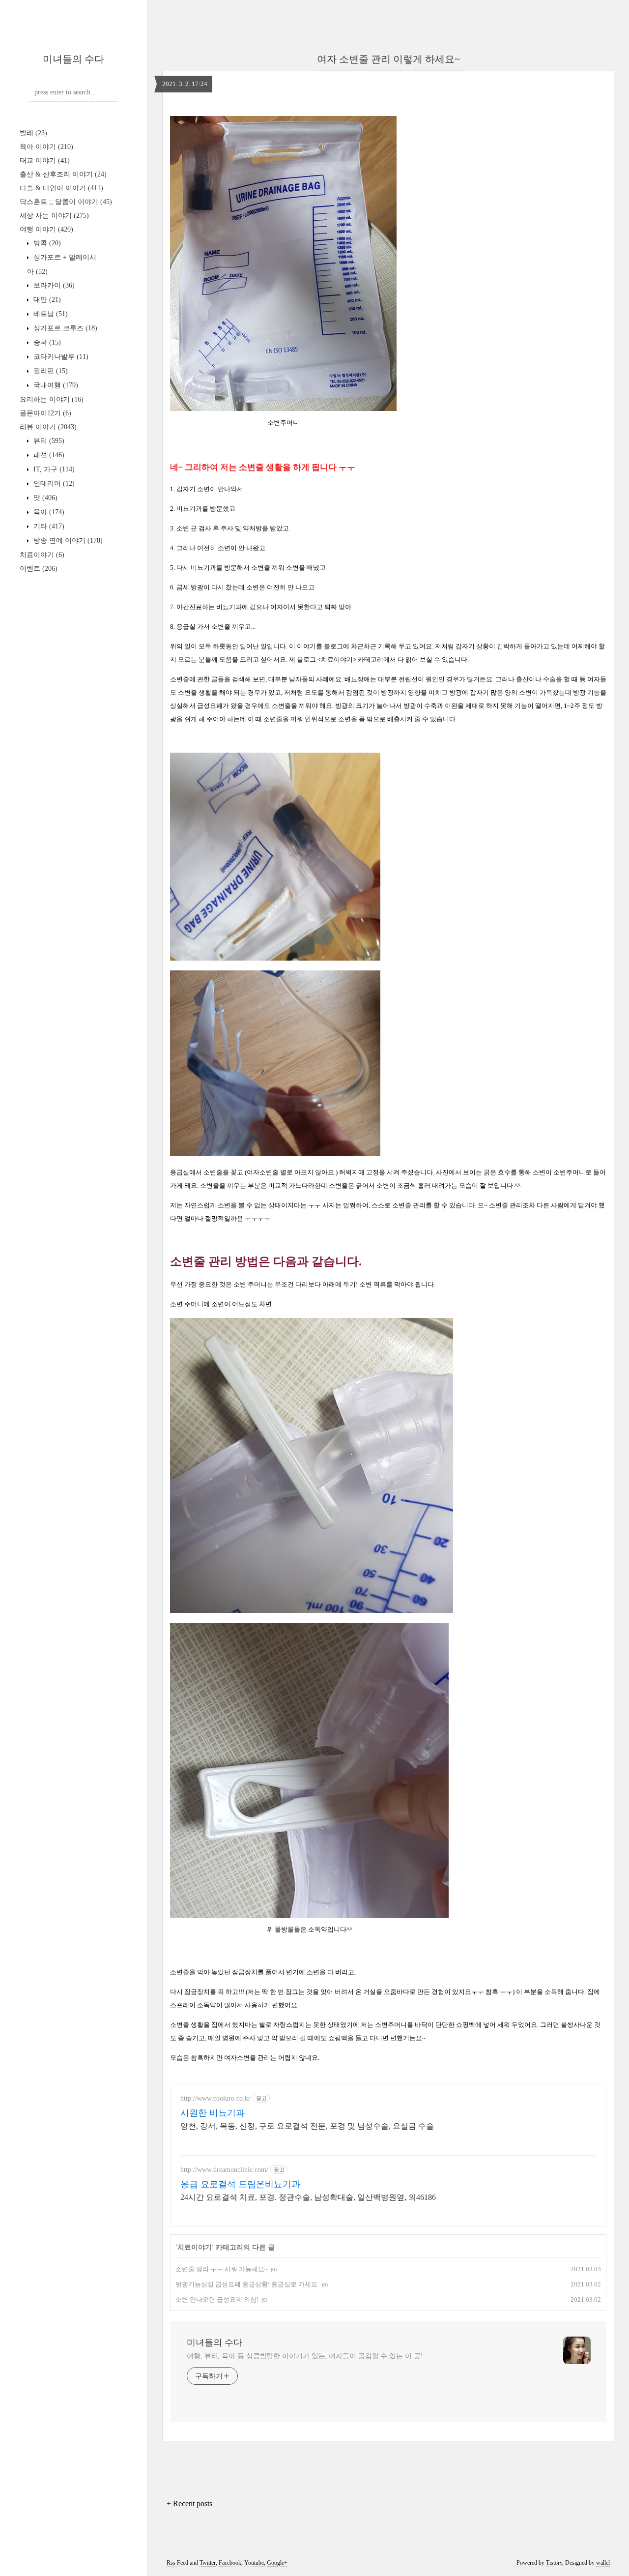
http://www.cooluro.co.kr (215, 2098)
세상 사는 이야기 (54, 216)
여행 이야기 (46, 229)
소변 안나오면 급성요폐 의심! (217, 2299)
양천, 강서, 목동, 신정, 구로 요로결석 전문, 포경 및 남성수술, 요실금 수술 (307, 2126)
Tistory (554, 2563)
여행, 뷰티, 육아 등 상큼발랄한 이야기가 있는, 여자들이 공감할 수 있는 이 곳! (305, 2356)
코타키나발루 (60, 357)
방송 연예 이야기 (67, 541)
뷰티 (48, 441)
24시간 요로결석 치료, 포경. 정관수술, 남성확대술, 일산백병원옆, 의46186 (308, 2197)
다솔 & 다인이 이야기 (61, 188)
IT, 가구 (53, 469)
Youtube (254, 2563)
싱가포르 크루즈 (64, 328)
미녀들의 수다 (73, 59)
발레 (33, 133)
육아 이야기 (46, 147)
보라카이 (53, 285)
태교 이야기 (45, 161)
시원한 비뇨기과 (213, 2113)
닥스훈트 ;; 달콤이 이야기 (66, 202)
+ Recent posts (189, 2503)
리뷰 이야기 (48, 427)
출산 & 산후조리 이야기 (63, 174)
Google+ (277, 2563)
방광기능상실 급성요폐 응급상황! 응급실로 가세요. (247, 2284)
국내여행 (55, 385)
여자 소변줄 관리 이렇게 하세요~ (388, 59)
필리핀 (50, 371)
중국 (46, 342)
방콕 (46, 243)
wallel (603, 2563)
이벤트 (39, 569)
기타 (48, 526)
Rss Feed (177, 2563)
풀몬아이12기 (45, 413)
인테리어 (53, 483)
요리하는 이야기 (52, 399)
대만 (46, 300)
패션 (48, 455)
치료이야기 (42, 555)
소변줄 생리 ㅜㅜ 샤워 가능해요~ (222, 2269)
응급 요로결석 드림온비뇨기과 (240, 2184)
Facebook (230, 2563)
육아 (48, 512)
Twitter (208, 2563)
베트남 (50, 314)
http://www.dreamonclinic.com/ (224, 2170)
